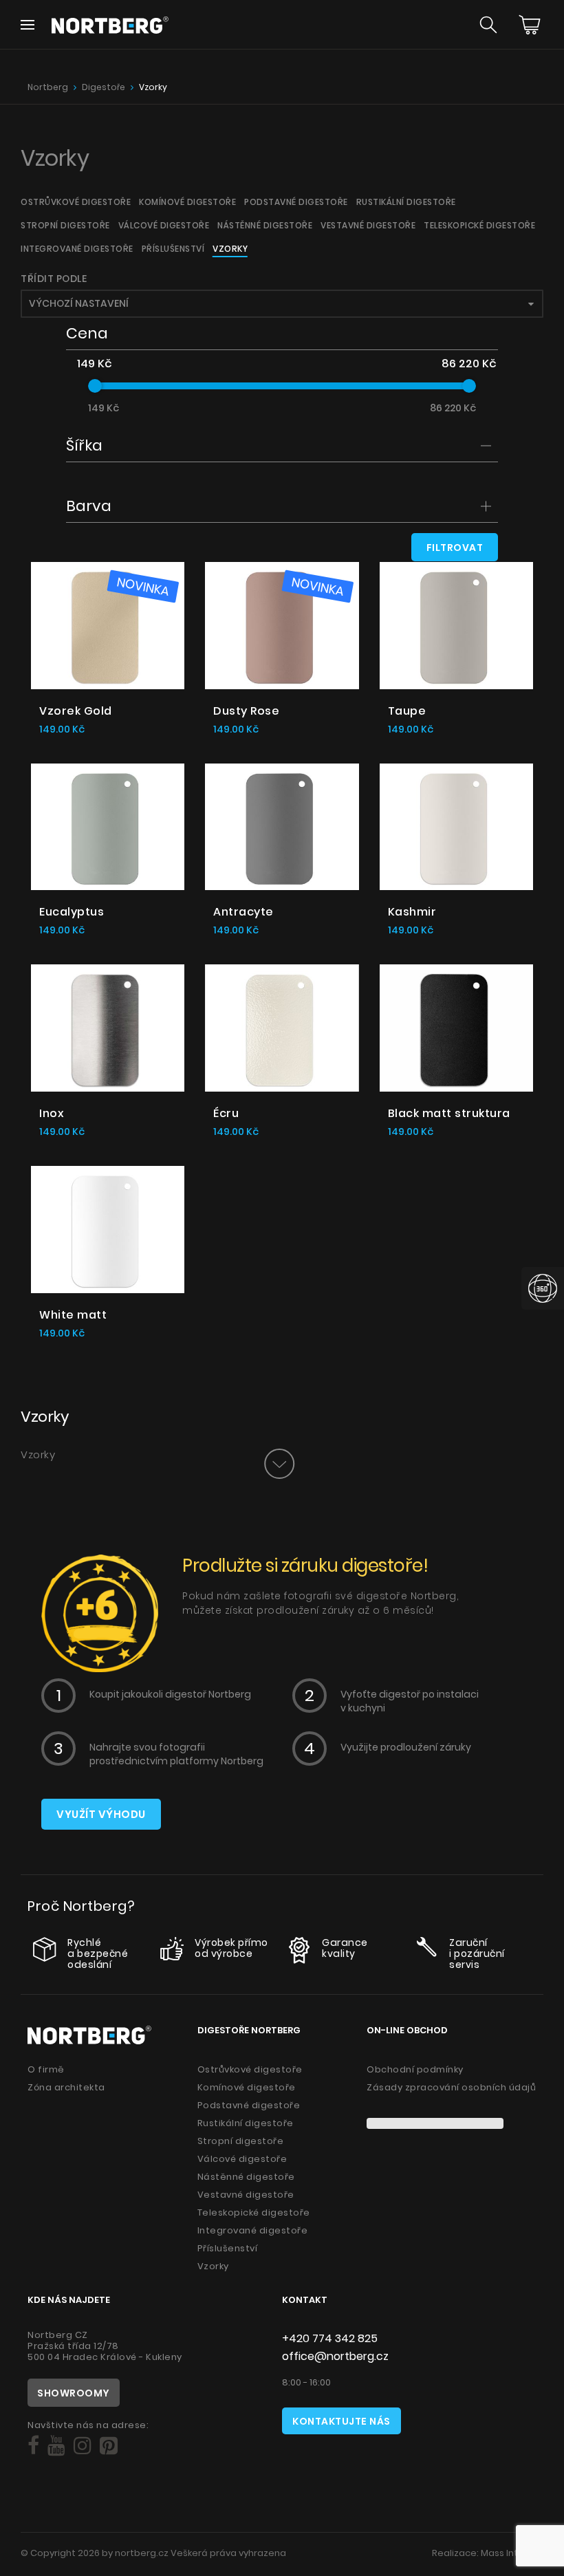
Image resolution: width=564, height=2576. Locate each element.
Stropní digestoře (65, 225)
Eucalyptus (72, 912)
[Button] (279, 1464)
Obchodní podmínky (415, 2069)
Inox (52, 1113)
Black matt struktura (449, 1113)
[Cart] (530, 25)
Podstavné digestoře (296, 202)
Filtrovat (455, 548)
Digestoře (104, 87)
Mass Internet (512, 2553)
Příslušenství (173, 249)
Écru (226, 1113)
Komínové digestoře (187, 202)
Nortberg (48, 87)
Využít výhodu (101, 1814)
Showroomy (74, 2393)
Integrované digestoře (77, 249)
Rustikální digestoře (406, 202)
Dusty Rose (246, 711)
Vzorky (153, 87)
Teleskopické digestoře (479, 225)
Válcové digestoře (164, 225)
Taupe (407, 711)
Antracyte (243, 912)
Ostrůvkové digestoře (76, 202)
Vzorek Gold (76, 711)
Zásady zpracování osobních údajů (451, 2087)
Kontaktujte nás (341, 2421)
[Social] (33, 2446)
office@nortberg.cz (335, 2356)
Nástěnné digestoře (265, 225)
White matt (73, 1315)
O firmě (46, 2069)
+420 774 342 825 (330, 2338)
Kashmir (412, 912)
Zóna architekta (66, 2087)
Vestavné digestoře (368, 225)
